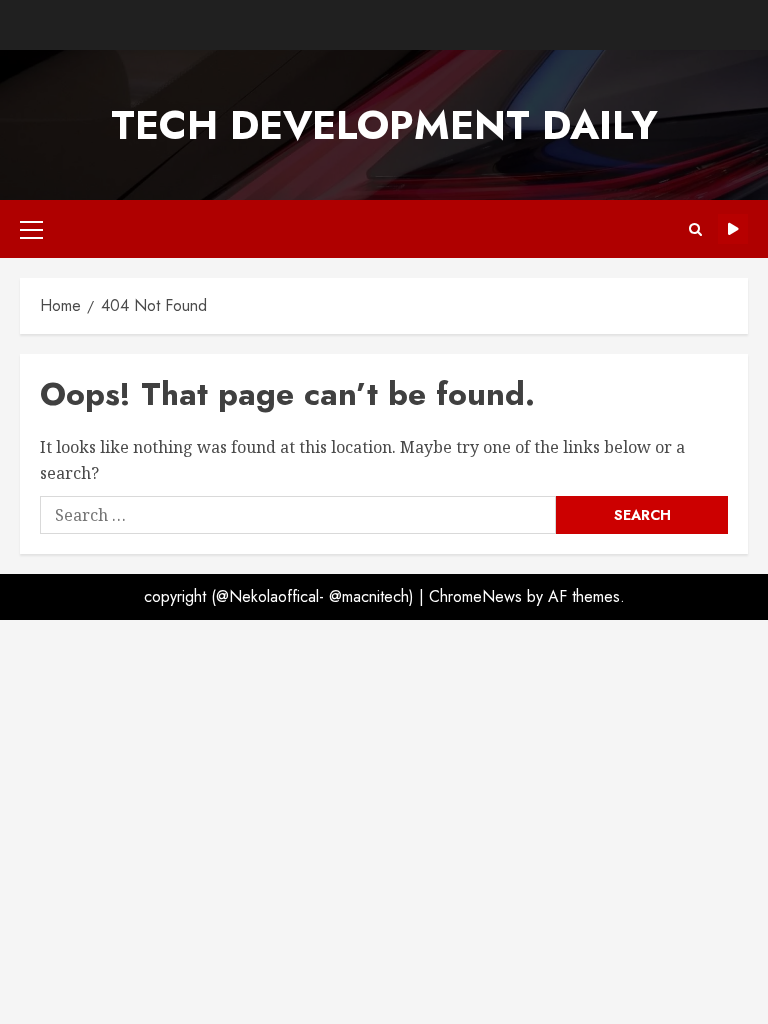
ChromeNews (475, 596)
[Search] (695, 229)
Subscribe (733, 229)
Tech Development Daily (384, 125)
